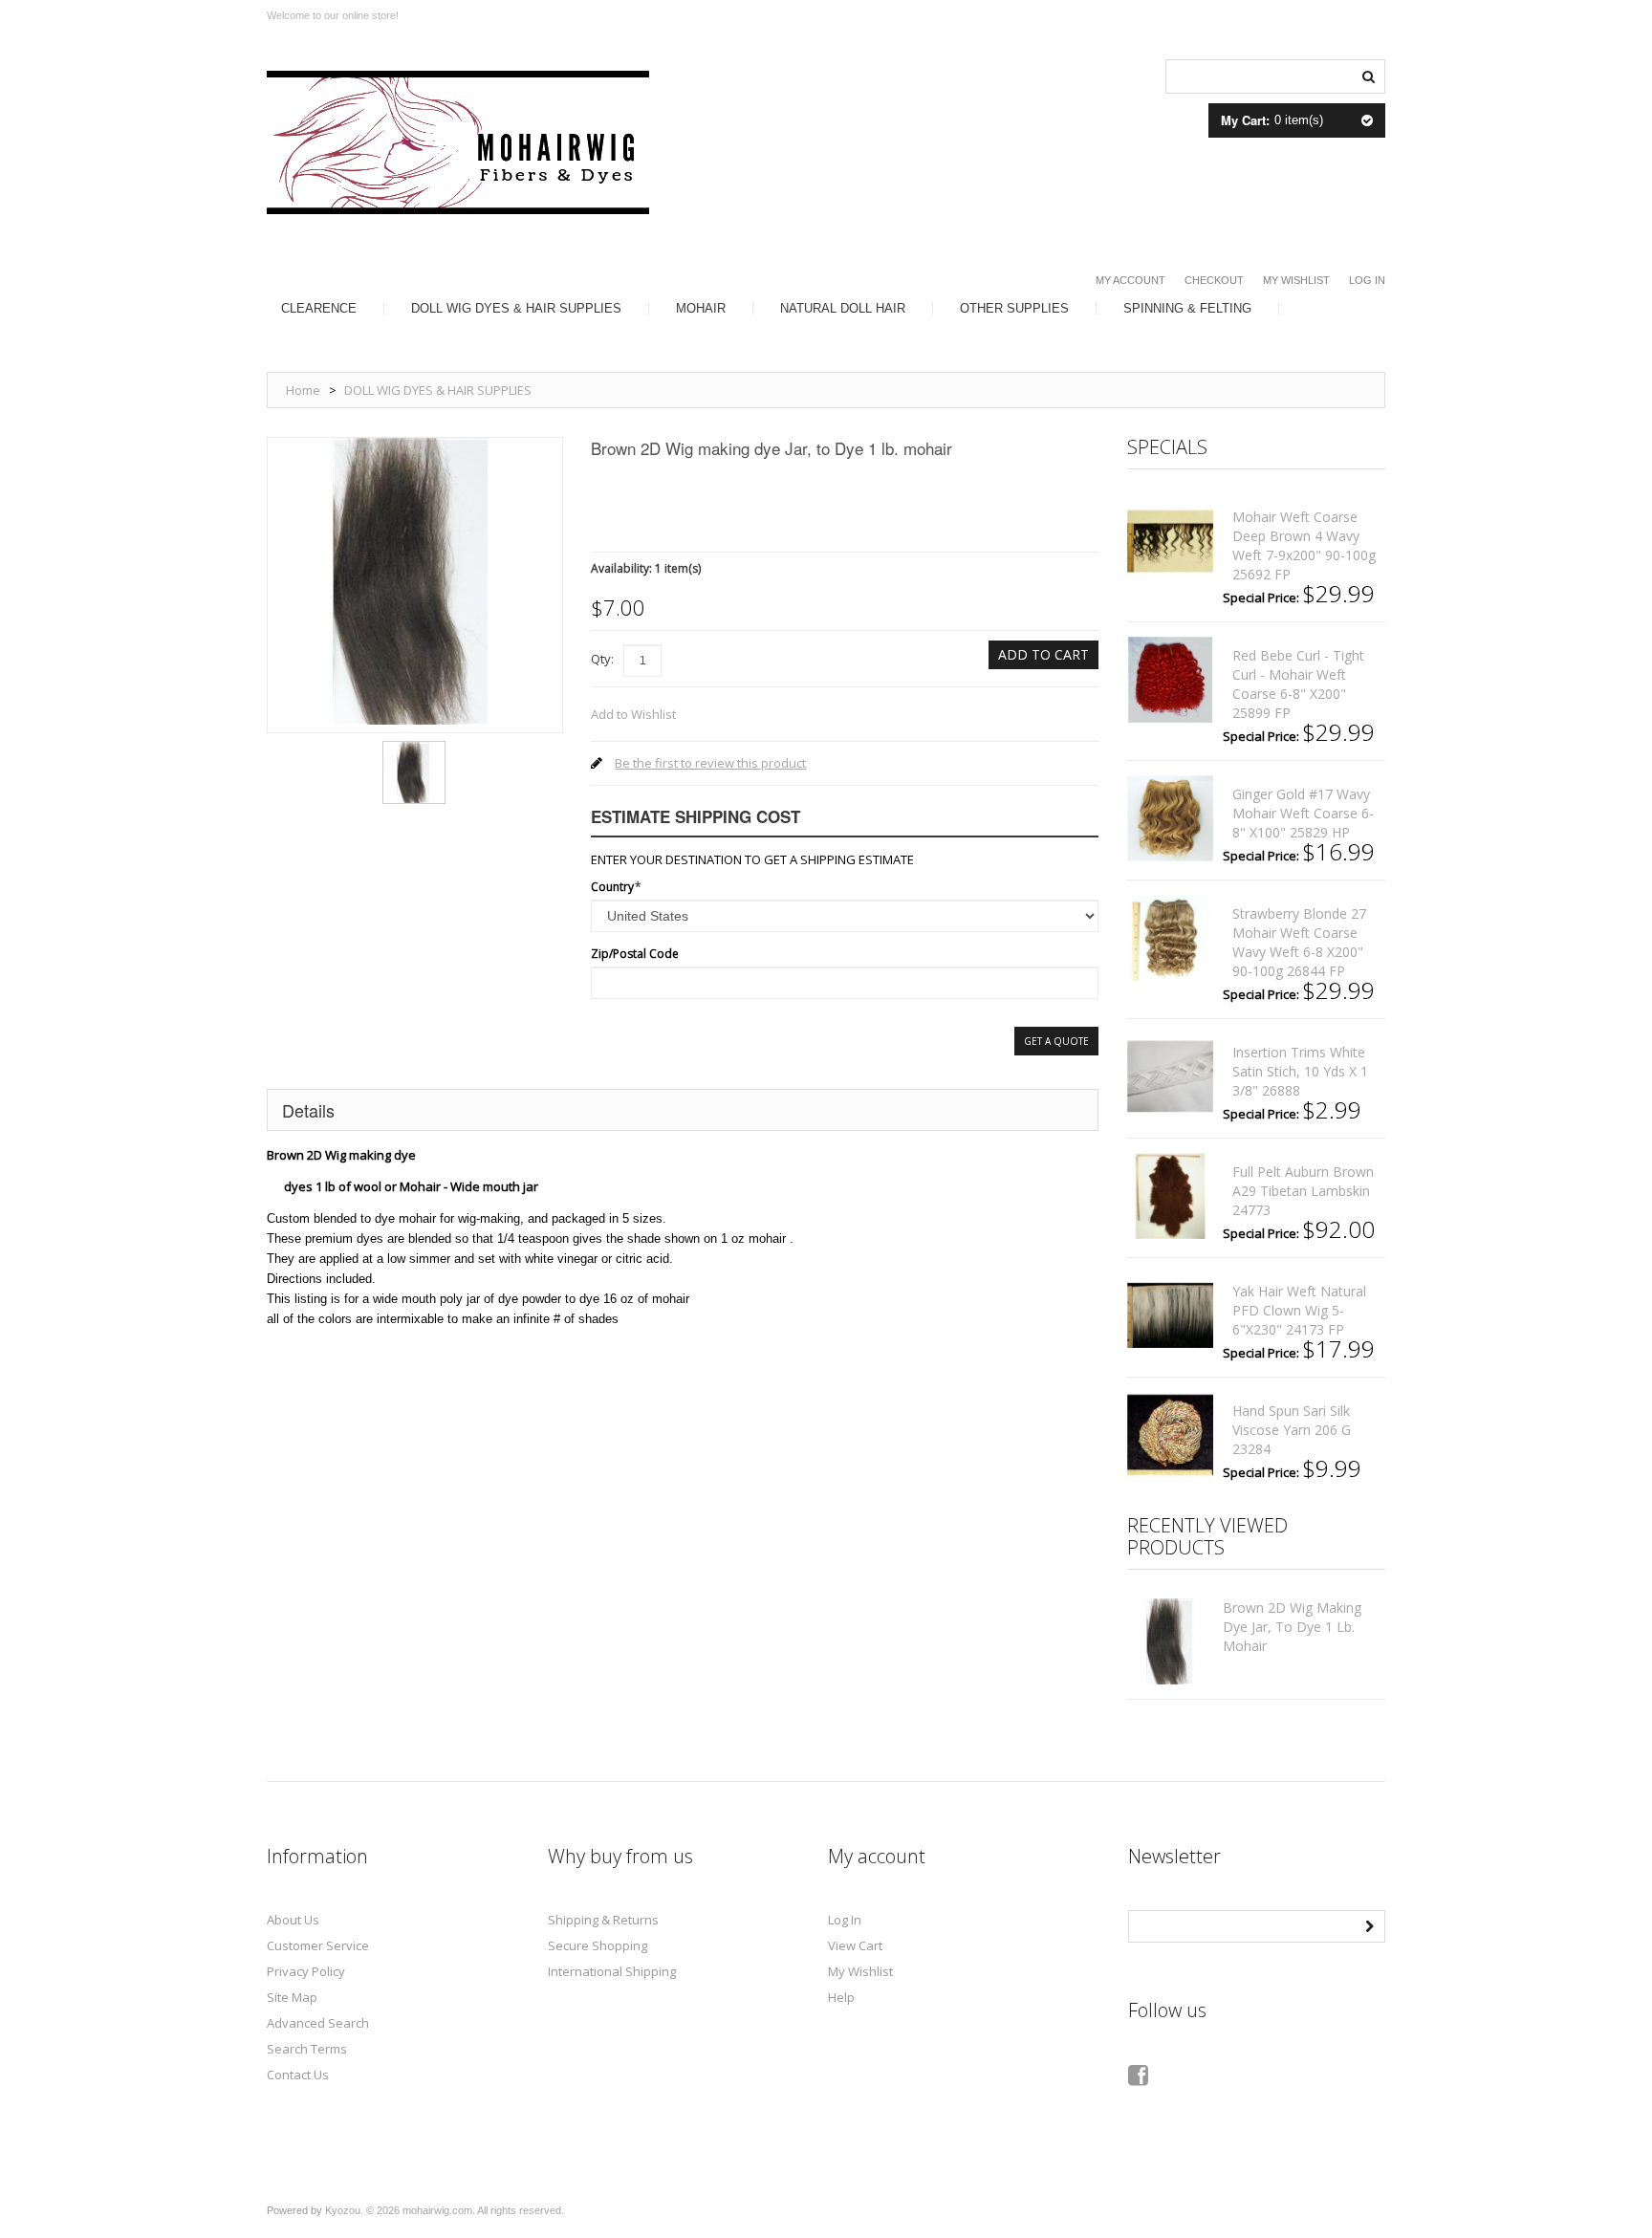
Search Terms (307, 2049)
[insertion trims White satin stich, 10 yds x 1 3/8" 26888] (1170, 1076)
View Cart (855, 1945)
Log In (1367, 280)
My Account (1130, 280)
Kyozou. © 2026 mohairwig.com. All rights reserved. (445, 2210)
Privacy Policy (306, 1971)
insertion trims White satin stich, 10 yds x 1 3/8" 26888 (1300, 1071)
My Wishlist (1296, 280)
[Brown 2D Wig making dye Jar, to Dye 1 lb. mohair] (414, 748)
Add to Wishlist (633, 714)
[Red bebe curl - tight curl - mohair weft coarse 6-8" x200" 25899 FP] (1170, 680)
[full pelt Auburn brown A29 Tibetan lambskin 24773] (1170, 1196)
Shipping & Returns (603, 1920)
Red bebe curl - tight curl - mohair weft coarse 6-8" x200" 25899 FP (1298, 684)
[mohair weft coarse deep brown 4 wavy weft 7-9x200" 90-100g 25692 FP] (1170, 541)
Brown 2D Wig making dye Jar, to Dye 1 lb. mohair (1292, 1627)
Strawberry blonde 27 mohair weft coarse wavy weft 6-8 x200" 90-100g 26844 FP (1299, 942)
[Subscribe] (1369, 1924)
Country (612, 887)
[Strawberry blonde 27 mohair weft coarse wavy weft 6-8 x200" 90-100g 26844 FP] (1170, 938)
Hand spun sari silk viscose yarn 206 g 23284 (1292, 1430)
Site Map (292, 1997)
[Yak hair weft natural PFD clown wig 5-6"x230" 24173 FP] (1170, 1315)
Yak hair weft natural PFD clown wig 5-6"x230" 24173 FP (1299, 1310)
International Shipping (612, 1971)
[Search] (1368, 75)
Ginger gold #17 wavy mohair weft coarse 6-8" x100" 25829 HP (1303, 813)
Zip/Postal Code (635, 954)
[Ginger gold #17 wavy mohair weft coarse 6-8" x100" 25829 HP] (1170, 818)
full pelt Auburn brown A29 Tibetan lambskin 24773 (1303, 1191)
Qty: (602, 659)
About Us (293, 1920)
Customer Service (318, 1945)
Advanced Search (318, 2023)
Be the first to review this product (710, 763)
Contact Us (298, 2075)
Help (841, 1997)
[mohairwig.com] (458, 142)
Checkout (1214, 280)
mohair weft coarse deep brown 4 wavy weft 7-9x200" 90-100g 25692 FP (1304, 545)
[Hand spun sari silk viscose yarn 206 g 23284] (1170, 1435)
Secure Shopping (598, 1945)
